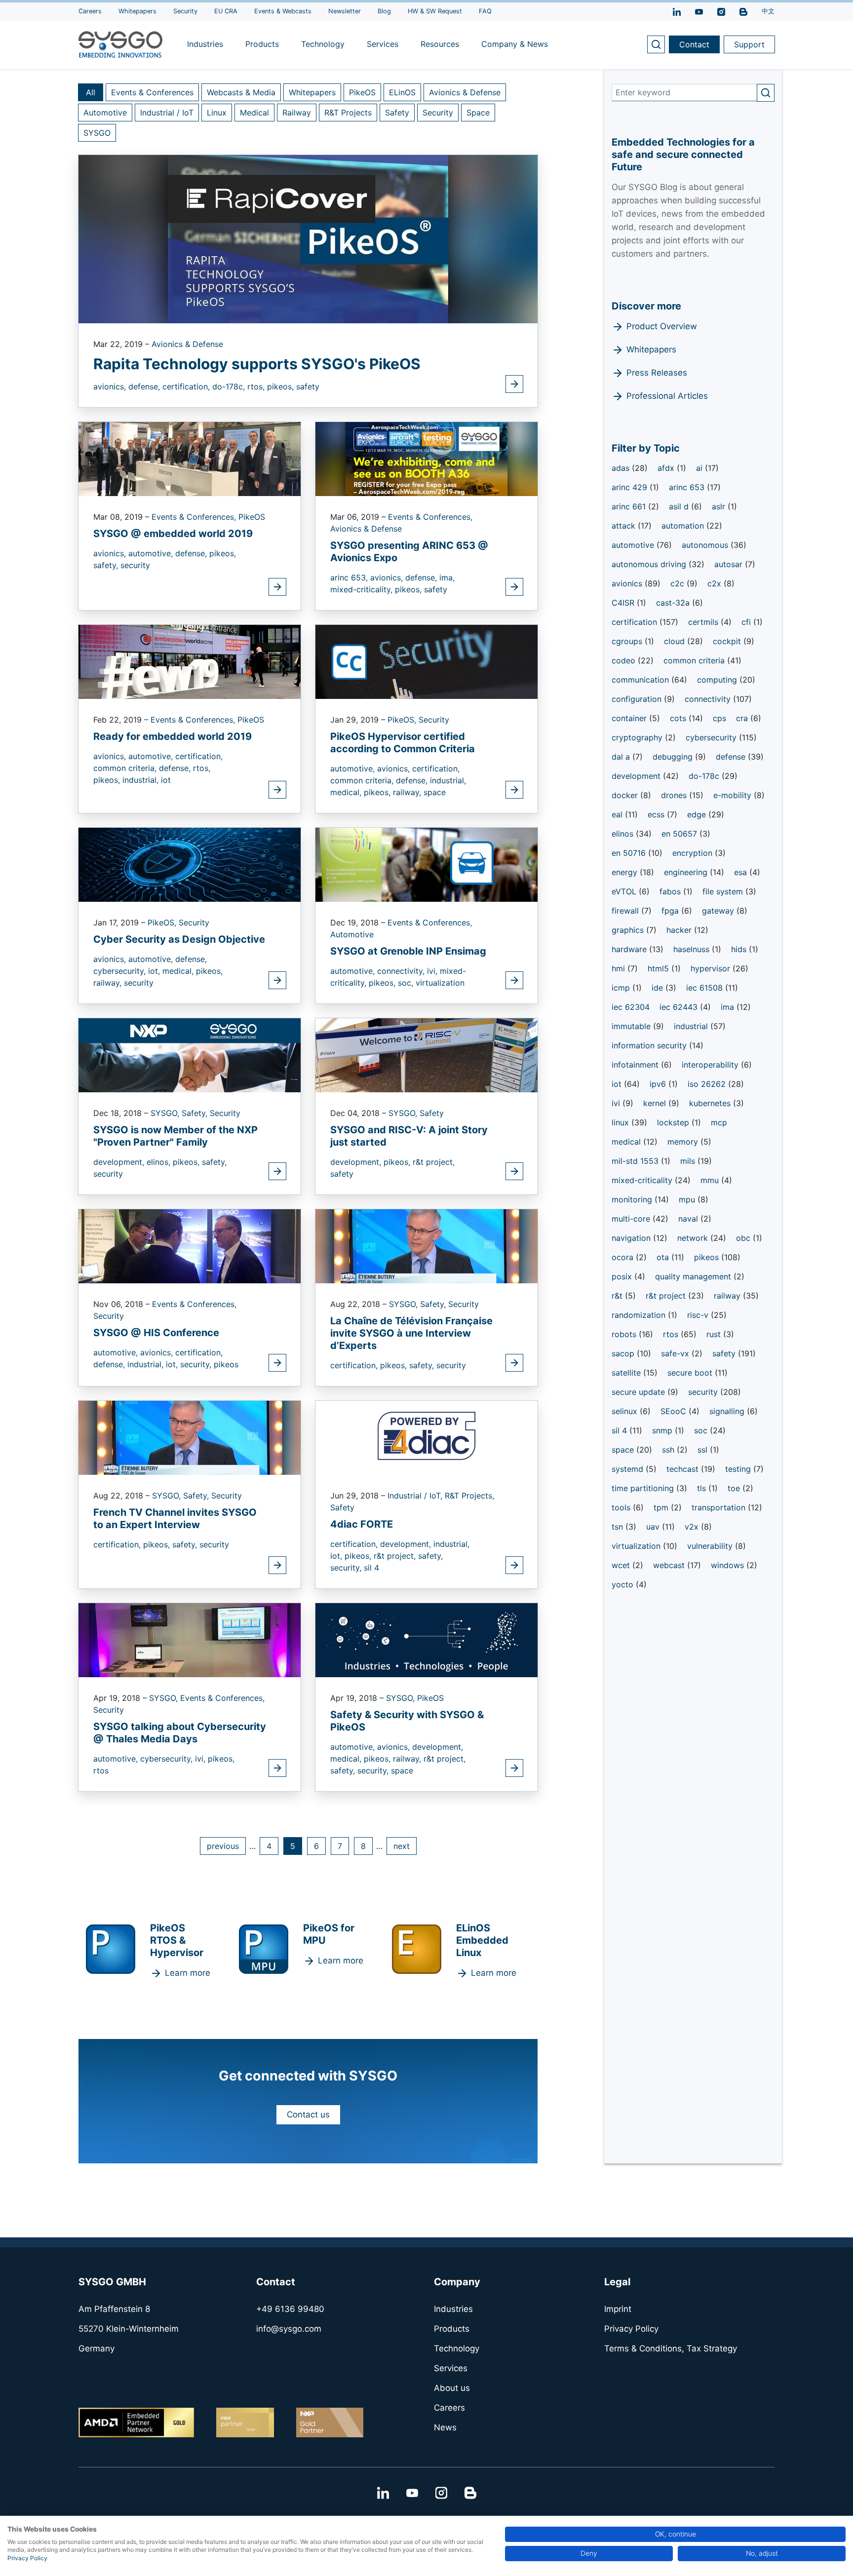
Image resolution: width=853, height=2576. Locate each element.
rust (715, 1334)
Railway (297, 113)
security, (197, 1364)
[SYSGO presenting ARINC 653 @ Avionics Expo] (426, 458)
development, (120, 1162)
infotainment (636, 1065)
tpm (662, 1507)
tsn (619, 1527)
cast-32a (674, 603)
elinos (624, 834)
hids (740, 949)
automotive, (152, 553)
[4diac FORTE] (426, 1437)
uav (654, 1527)
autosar (730, 564)
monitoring (633, 1199)
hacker (680, 930)
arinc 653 (688, 487)
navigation (632, 1238)
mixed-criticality (643, 1180)
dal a (622, 757)
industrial (692, 1026)
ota (664, 1257)
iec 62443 (680, 1007)
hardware (630, 949)
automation (684, 526)
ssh (669, 1450)
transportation (720, 1507)
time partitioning (644, 1488)
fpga (671, 911)
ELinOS (402, 92)
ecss (657, 814)
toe (735, 1488)
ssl (704, 1450)
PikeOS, (403, 720)
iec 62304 (631, 1007)
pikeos (226, 1364)
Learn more (188, 1973)
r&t (618, 1296)
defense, (145, 386)
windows (729, 1565)
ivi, (433, 971)
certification (636, 622)
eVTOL (625, 891)
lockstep (674, 1122)
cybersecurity (712, 737)
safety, (107, 565)
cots (679, 718)
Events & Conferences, (195, 517)
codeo (625, 660)
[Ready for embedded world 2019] (190, 661)
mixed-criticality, (363, 589)
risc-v (699, 1315)
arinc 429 (631, 487)
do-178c (705, 776)
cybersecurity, (121, 971)
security (135, 565)
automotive (634, 545)
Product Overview (662, 326)
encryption (694, 853)
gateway (719, 911)
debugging (674, 757)
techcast (684, 1469)
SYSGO (97, 133)
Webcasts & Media (241, 92)
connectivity (709, 699)
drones (675, 795)
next (402, 1846)
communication (641, 680)
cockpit (728, 641)
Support (749, 44)
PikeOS (362, 92)
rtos (101, 1770)
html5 (659, 968)
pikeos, (282, 386)
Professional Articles (667, 396)
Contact (694, 44)
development (637, 776)
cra (743, 718)
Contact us (308, 2115)
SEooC (675, 1411)
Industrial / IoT (167, 113)
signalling (728, 1411)
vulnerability (711, 1546)
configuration (638, 699)
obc (744, 1238)
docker (626, 795)
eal (618, 814)
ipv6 (659, 1084)
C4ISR (624, 603)
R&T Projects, (469, 1496)
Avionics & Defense (465, 92)
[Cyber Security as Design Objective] (190, 864)
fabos (671, 891)
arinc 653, (350, 577)
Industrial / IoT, (416, 1496)
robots (625, 1334)
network (694, 1238)
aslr (720, 506)
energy (626, 872)
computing (718, 680)
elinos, (160, 1162)
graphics (629, 930)
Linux (217, 113)
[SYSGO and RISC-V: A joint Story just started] (426, 1054)
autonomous (706, 545)
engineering (687, 872)
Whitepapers (312, 92)
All (91, 92)
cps (719, 718)
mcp (719, 1122)
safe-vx (676, 1353)
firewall (626, 911)
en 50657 (680, 834)
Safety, (196, 1113)
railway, (408, 792)
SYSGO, (166, 1113)
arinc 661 (630, 506)
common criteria (695, 660)
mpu (688, 1199)
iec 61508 (706, 988)
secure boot (691, 1373)
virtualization (440, 983)
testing (739, 1469)
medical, (347, 792)
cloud (676, 641)
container (630, 718)
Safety (397, 113)
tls (703, 1488)
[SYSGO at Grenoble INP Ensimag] (426, 864)
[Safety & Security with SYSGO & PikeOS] (426, 1639)
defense (732, 757)
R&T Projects (348, 113)
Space (478, 113)
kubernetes (711, 1103)
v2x (693, 1527)
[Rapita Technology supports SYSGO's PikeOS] (308, 238)
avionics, (111, 386)
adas (622, 468)
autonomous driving (650, 564)
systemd (629, 1469)
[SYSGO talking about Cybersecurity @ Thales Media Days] (190, 1639)
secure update (640, 1392)
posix (623, 1276)
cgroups (628, 641)
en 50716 (630, 853)
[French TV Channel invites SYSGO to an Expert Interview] (190, 1437)
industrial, (142, 780)
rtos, (257, 386)
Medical (254, 113)
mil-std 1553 (636, 1161)
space (435, 792)
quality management (694, 1276)
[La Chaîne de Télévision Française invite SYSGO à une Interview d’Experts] (426, 1245)
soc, (407, 983)
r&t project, (434, 1162)
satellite (627, 1373)
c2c (679, 583)
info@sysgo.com (289, 2329)
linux (621, 1122)
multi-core (632, 1219)
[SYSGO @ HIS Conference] (190, 1245)
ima (729, 1007)
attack (625, 526)
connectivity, (402, 971)
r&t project (667, 1296)
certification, (187, 386)
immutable (632, 1026)
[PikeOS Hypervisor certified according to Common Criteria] (426, 661)
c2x (716, 583)
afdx (667, 468)
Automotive (105, 113)
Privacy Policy (27, 2558)
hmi (620, 968)
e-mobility (734, 795)
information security (650, 1045)
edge (698, 814)
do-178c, (230, 386)
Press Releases (657, 373)
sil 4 (371, 1568)
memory (684, 1142)
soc (702, 1430)
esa (742, 872)
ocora (624, 1257)
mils (689, 1161)
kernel (656, 1103)
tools (622, 1507)
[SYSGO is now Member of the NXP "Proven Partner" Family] (190, 1054)
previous (223, 1846)
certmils (704, 622)
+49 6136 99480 (290, 2309)
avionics (628, 583)
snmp (663, 1430)
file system (724, 891)
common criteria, (126, 768)
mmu (711, 1180)
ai (700, 468)
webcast (670, 1565)
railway (728, 1296)
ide (659, 988)
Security (438, 113)
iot (166, 780)
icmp (622, 988)
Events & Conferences (152, 92)
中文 (768, 11)
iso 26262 (708, 1084)
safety (308, 386)
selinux (626, 1411)
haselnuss (693, 949)
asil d (680, 506)
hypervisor (712, 968)
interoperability (711, 1065)
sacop (624, 1353)
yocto (624, 1584)
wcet (622, 1565)
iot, (155, 971)
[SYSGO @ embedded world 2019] (190, 458)
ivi (617, 1103)
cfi (747, 622)
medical (627, 1142)
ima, (447, 577)
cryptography (638, 737)
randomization (640, 1315)
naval (689, 1219)
